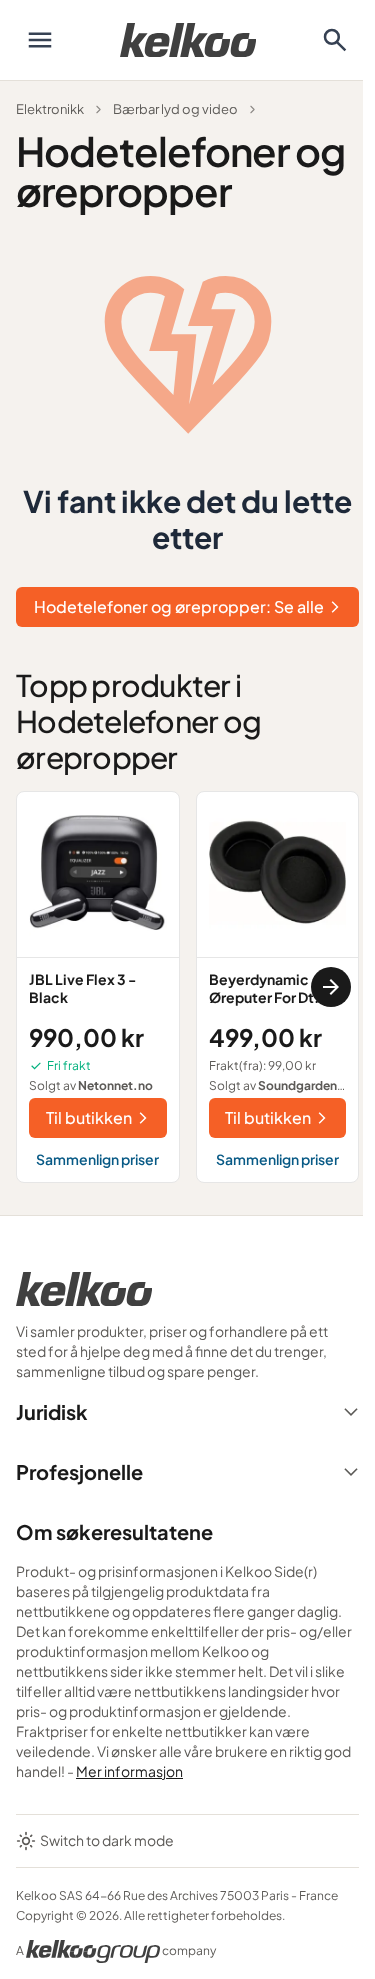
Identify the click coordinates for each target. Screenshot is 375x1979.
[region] (187, 987)
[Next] (331, 987)
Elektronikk (50, 109)
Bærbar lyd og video (175, 109)
